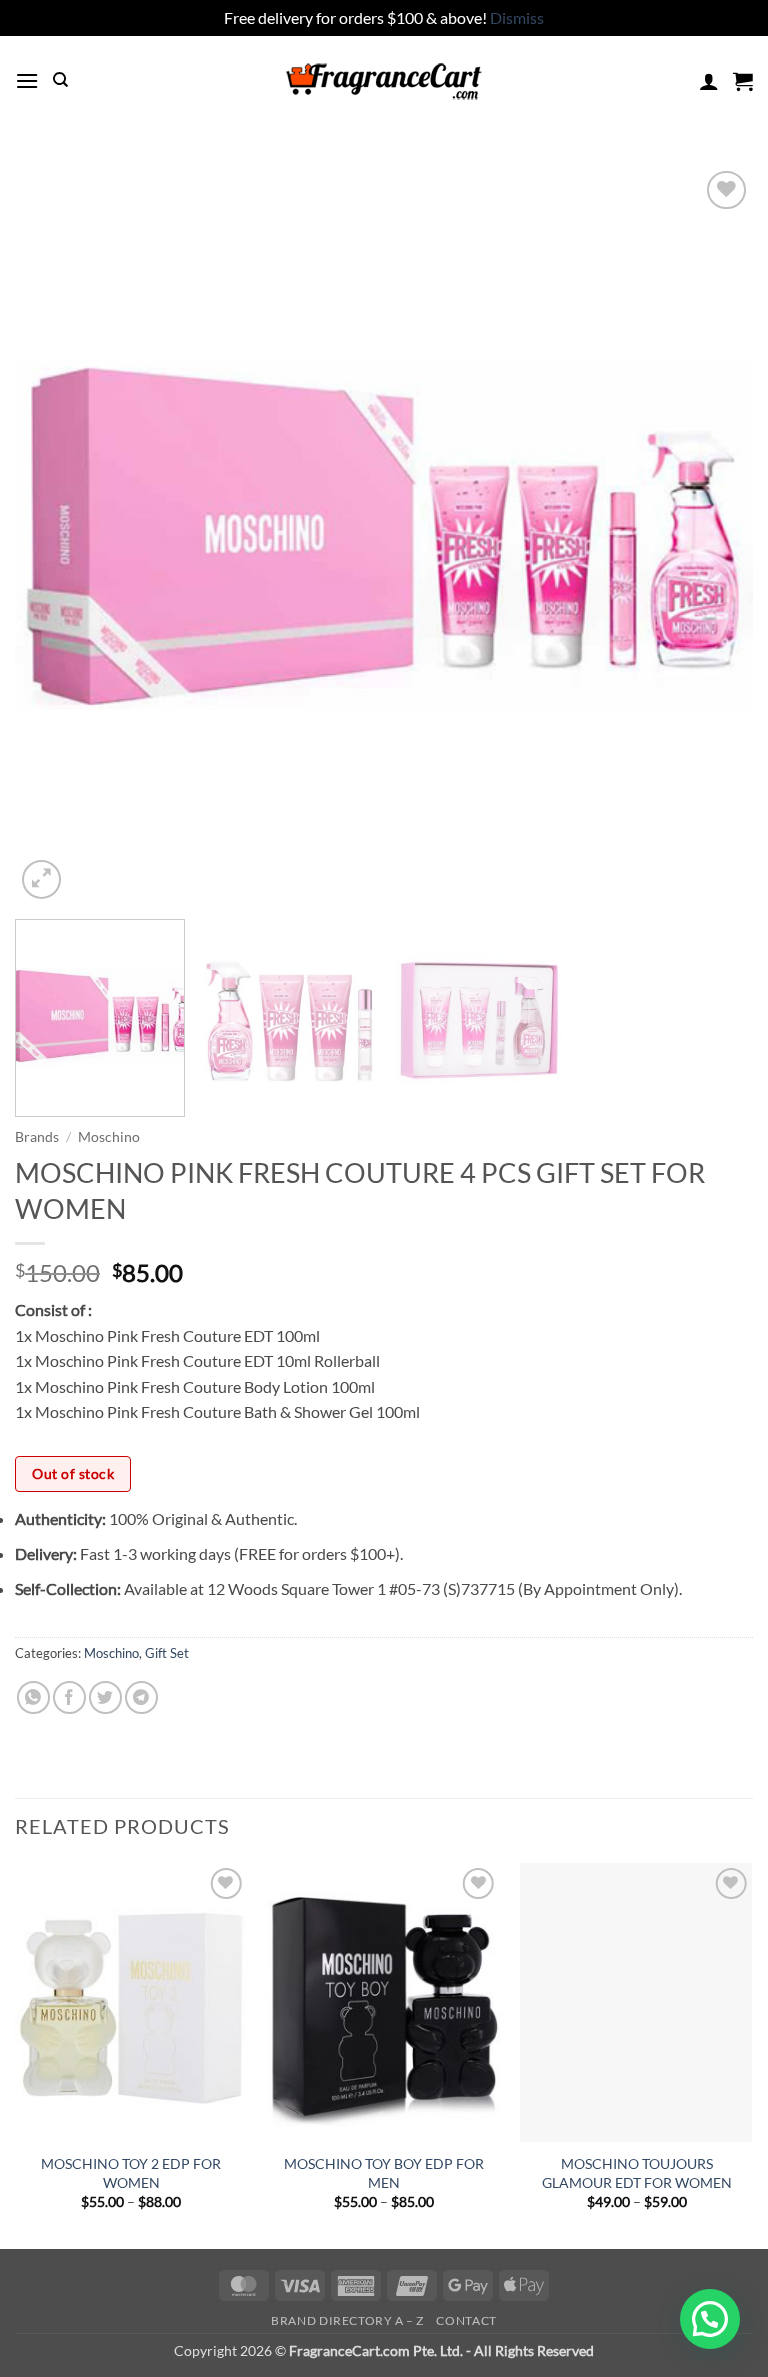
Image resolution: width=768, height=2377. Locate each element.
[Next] (713, 535)
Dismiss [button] (517, 17)
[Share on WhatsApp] (33, 1697)
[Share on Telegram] (141, 1697)
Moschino (109, 1137)
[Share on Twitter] (105, 1697)
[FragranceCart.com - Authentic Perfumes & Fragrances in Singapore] (384, 81)
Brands (37, 1137)
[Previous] (55, 535)
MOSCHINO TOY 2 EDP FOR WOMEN (131, 2173)
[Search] (60, 80)
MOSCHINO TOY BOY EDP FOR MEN (384, 2173)
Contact (466, 2320)
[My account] (709, 81)
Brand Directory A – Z (347, 2320)
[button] (27, 80)
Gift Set (167, 1653)
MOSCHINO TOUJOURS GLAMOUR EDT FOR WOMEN (637, 2173)
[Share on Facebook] (69, 1697)
